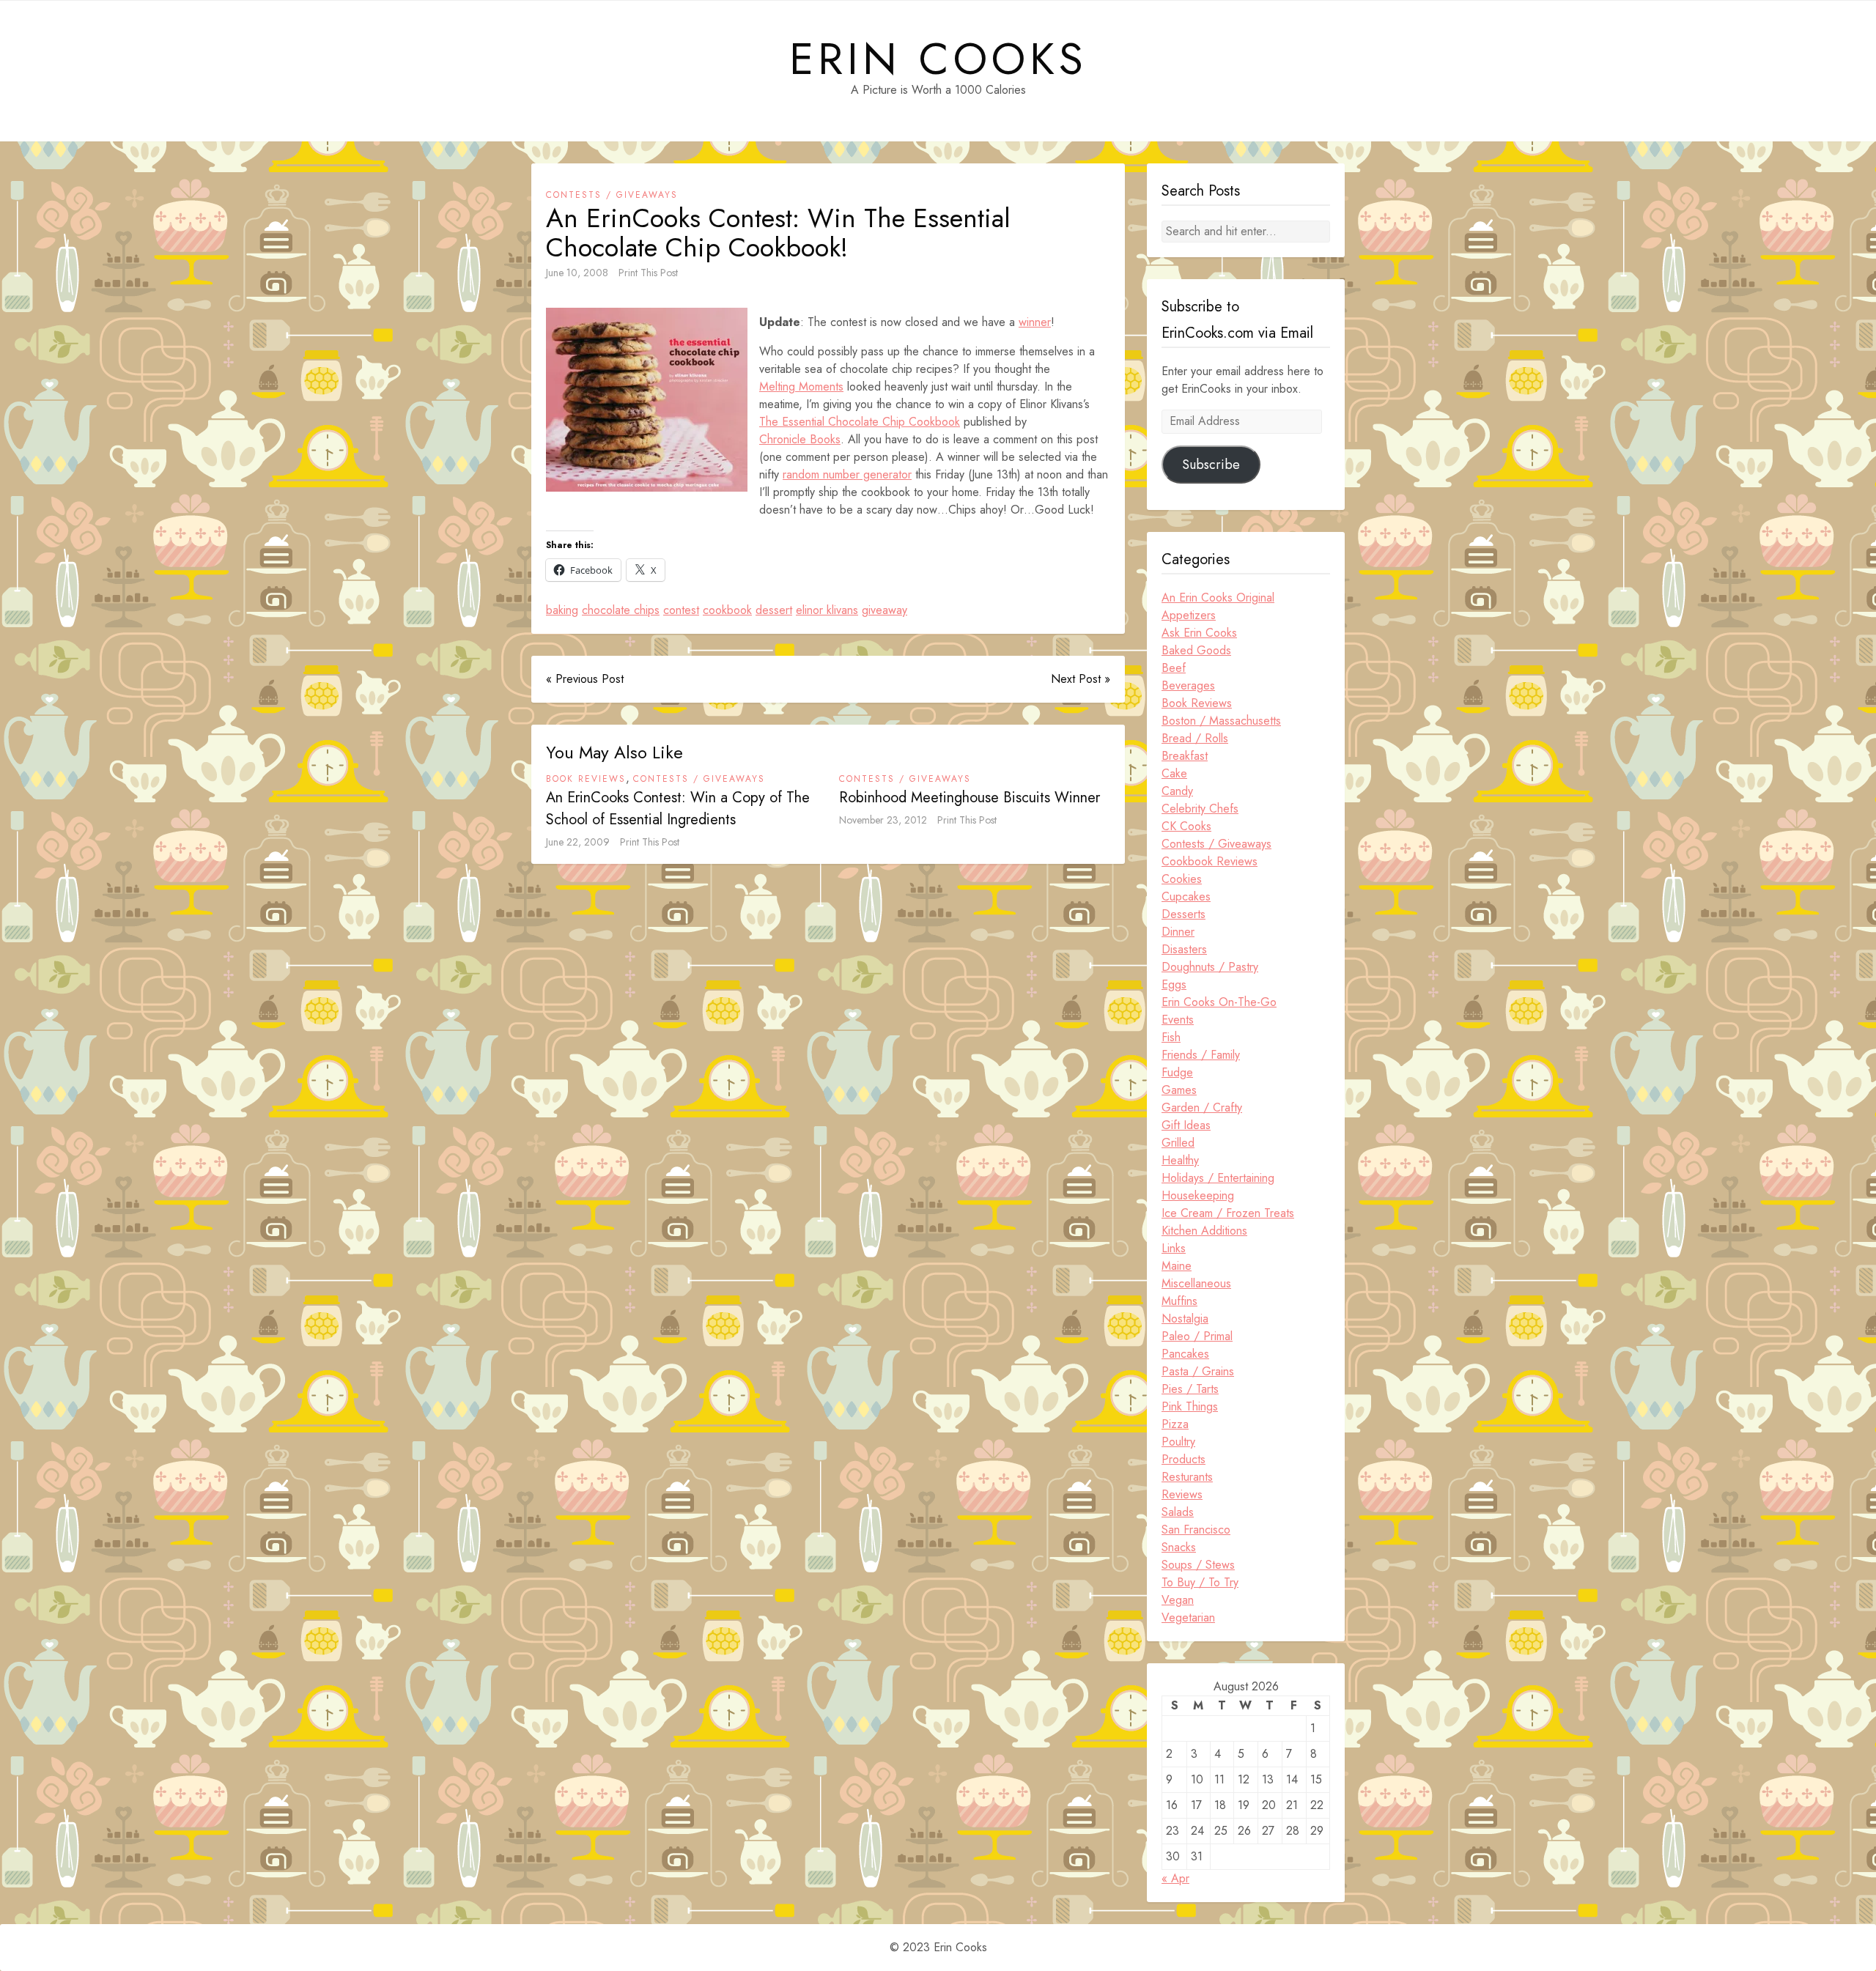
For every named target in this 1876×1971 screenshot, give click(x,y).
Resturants (1187, 1477)
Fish (1171, 1037)
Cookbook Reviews (1210, 861)
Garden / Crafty (1202, 1107)
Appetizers (1189, 615)
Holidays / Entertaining (1218, 1178)
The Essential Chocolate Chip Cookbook (860, 422)
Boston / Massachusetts (1221, 721)
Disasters (1184, 949)
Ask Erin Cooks (1199, 633)
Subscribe (1211, 465)
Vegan (1178, 1600)
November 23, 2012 (883, 820)
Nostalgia (1185, 1319)
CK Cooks (1186, 826)
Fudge (1177, 1072)
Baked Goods (1196, 650)
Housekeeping (1198, 1195)
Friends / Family (1201, 1055)
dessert (774, 610)
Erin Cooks (938, 59)
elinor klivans (827, 610)
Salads (1178, 1512)
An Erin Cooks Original (1218, 598)
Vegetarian (1188, 1617)
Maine (1177, 1266)
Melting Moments (801, 387)
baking (562, 610)
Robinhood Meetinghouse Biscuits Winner (970, 798)
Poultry (1178, 1442)
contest (681, 610)
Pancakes (1185, 1354)
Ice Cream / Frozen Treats (1228, 1213)
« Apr (1175, 1878)
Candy (1177, 791)
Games (1179, 1090)
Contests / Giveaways (612, 195)
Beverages (1188, 685)
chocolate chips (621, 610)
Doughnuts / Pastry (1210, 967)
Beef (1174, 668)
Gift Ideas (1186, 1125)
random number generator (847, 474)
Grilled (1178, 1143)
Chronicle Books (800, 439)
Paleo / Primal (1197, 1336)
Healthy (1180, 1160)
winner (1035, 322)
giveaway (885, 610)
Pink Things (1190, 1406)
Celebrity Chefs (1200, 809)
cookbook (727, 610)
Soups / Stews (1198, 1565)
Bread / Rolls (1195, 738)
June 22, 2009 (578, 842)
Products (1183, 1459)
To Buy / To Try (1200, 1582)
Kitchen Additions (1204, 1231)
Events (1178, 1020)
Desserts (1183, 914)
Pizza (1175, 1424)
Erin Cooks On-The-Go (1219, 1002)
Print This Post (648, 273)
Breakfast (1185, 756)
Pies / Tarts (1190, 1389)
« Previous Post (585, 679)
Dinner (1178, 932)
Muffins (1179, 1301)
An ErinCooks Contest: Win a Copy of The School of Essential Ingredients (678, 809)
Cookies (1182, 879)
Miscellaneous (1196, 1283)
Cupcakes (1186, 896)
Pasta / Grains (1198, 1371)
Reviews (1182, 1494)
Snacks (1179, 1547)
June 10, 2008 (577, 273)
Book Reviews (586, 779)
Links (1174, 1248)
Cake (1174, 773)
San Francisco (1196, 1530)
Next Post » (1081, 679)
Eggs (1174, 984)
